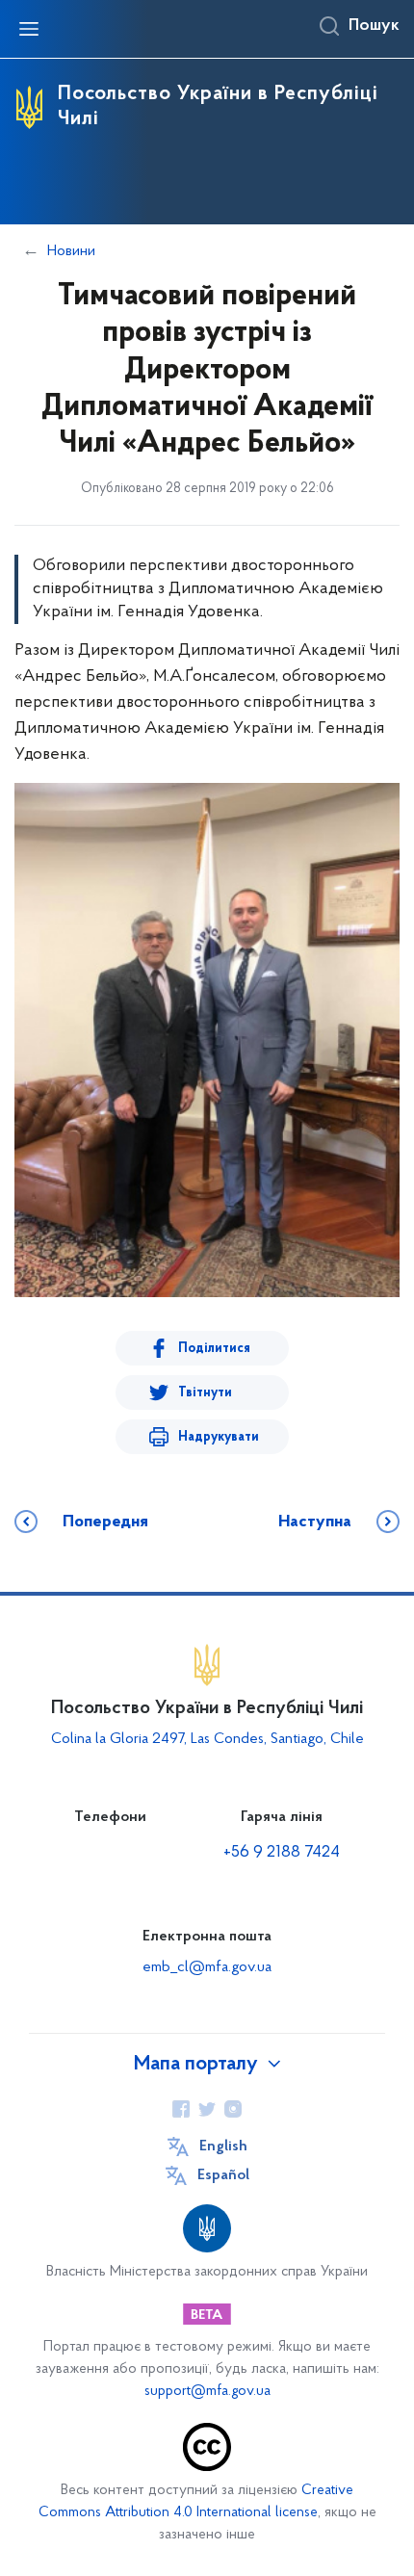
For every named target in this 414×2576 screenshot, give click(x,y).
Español (223, 2175)
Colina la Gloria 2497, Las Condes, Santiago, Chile (207, 1739)
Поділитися (214, 1349)
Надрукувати (219, 1437)
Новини (71, 251)
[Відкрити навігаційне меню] (29, 29)
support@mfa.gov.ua (207, 2392)
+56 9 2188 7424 (282, 1853)
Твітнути (205, 1393)
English (223, 2147)
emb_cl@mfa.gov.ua (207, 1967)
